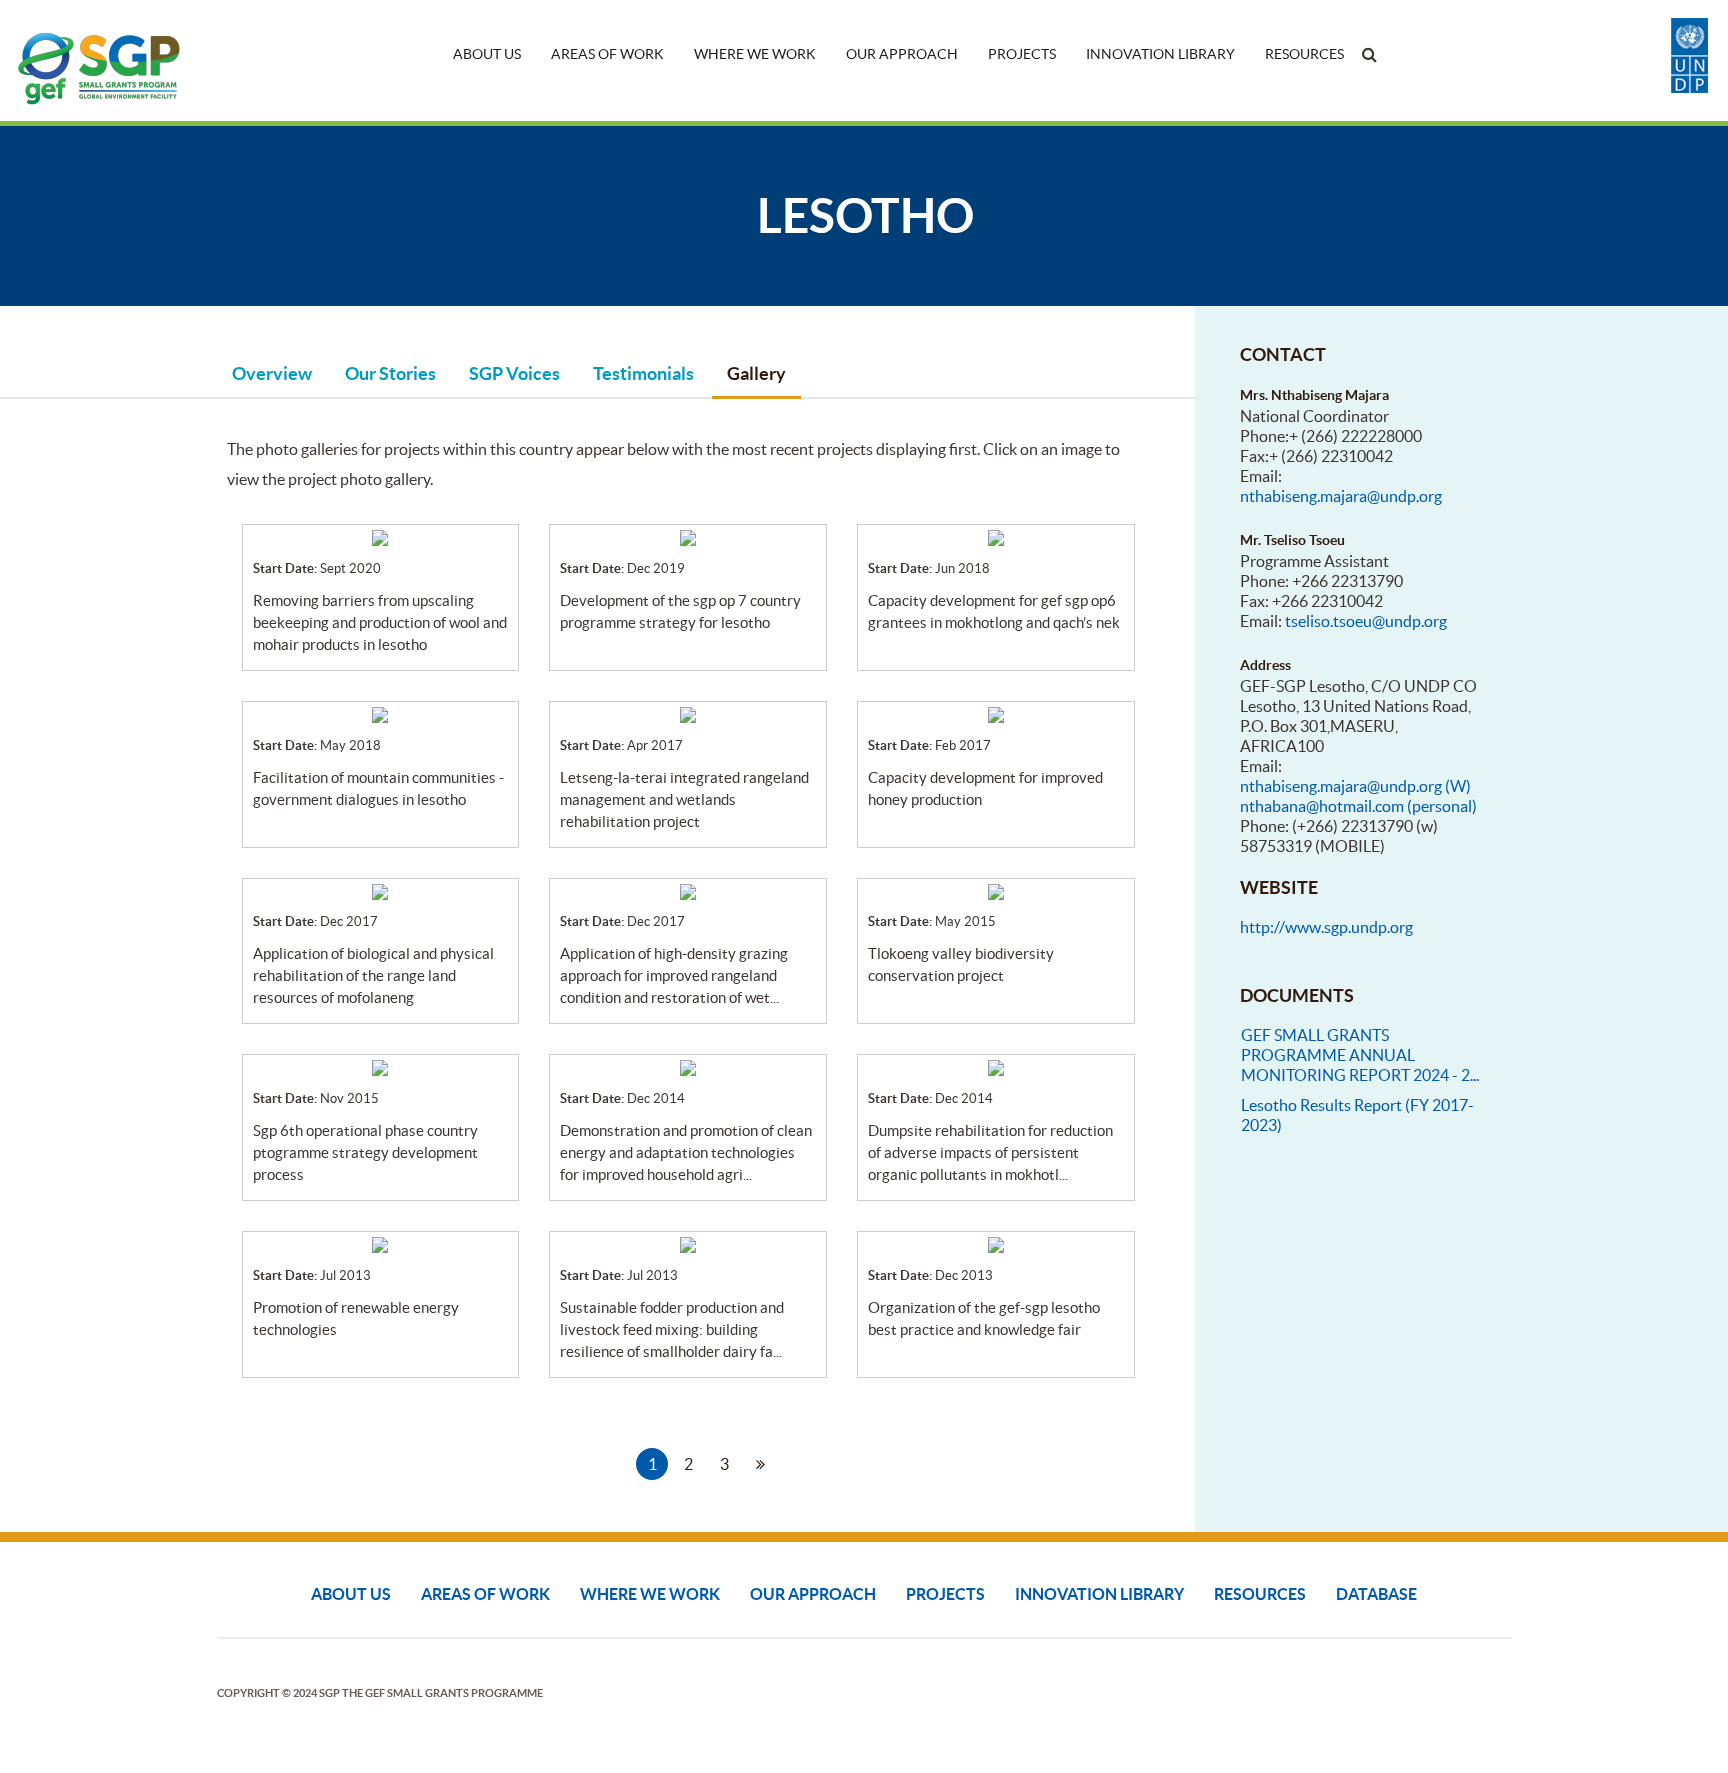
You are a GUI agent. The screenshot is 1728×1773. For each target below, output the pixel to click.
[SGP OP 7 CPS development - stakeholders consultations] (688, 536)
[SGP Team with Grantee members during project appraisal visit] (380, 890)
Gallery (756, 373)
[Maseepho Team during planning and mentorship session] (996, 536)
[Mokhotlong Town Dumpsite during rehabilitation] (996, 1066)
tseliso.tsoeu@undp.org (1366, 621)
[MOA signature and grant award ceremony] (380, 536)
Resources (1304, 54)
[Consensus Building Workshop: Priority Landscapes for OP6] (380, 1066)
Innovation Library (1160, 54)
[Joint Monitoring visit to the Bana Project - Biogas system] (688, 1066)
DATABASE (1376, 1594)
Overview (272, 373)
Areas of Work (607, 54)
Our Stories (390, 373)
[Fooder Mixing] (688, 1243)
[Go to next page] (760, 1464)
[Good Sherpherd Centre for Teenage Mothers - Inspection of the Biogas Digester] (380, 1243)
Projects (1022, 54)
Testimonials (643, 373)
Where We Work (755, 54)
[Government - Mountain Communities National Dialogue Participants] (380, 713)
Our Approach (902, 54)
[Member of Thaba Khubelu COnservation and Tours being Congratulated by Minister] (996, 890)
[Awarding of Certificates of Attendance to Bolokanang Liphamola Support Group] (688, 890)
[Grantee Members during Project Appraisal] (996, 713)
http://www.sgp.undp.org (1326, 927)
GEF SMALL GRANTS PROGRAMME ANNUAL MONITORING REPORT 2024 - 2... (1360, 1055)
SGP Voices (514, 373)
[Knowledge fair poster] (996, 1243)
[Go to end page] (796, 1464)
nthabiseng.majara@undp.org (1341, 496)
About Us (487, 54)
